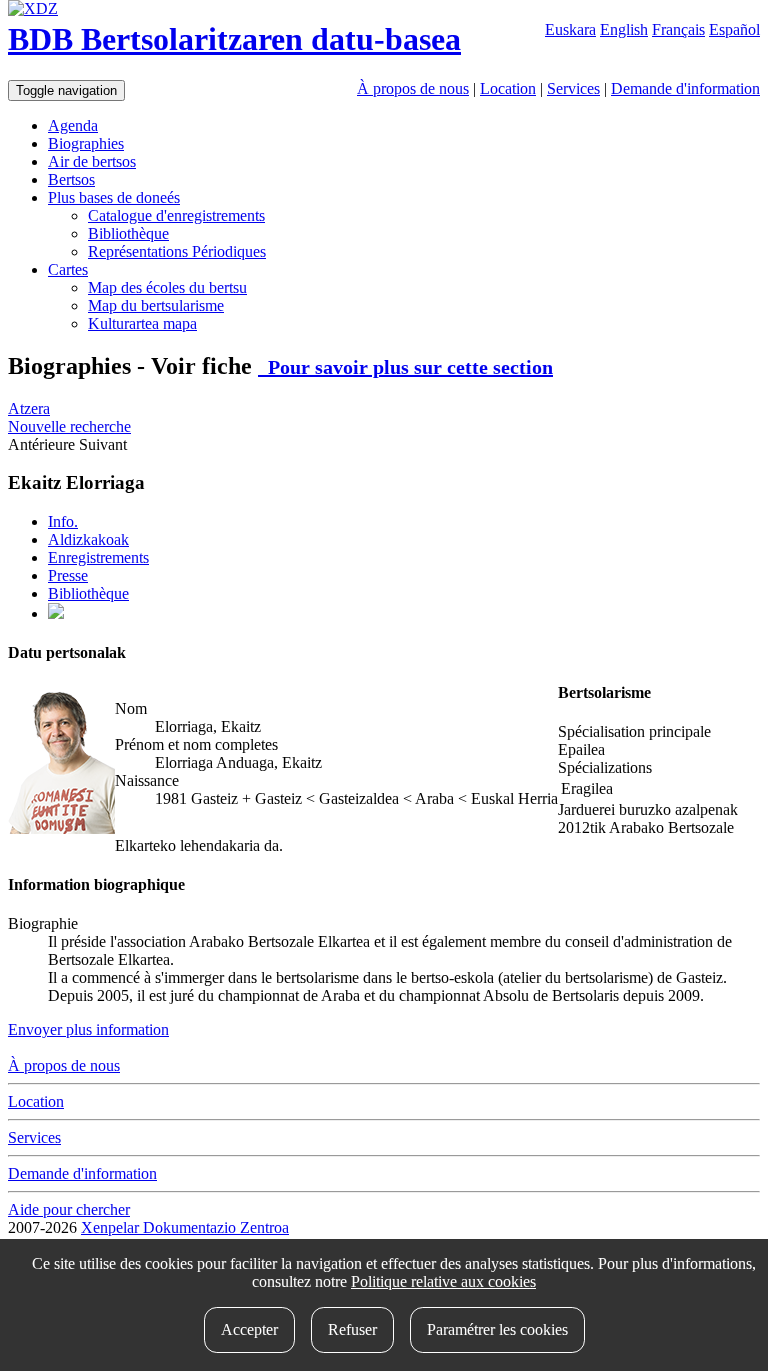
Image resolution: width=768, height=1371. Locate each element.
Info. (63, 521)
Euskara (570, 29)
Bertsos (71, 179)
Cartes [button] (68, 269)
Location (508, 88)
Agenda (73, 125)
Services (573, 88)
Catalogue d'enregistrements (176, 215)
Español (734, 29)
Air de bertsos (92, 161)
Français (678, 29)
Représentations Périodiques (177, 251)
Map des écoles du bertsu (167, 287)
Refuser (352, 1329)
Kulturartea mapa (142, 323)
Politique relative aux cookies (443, 1281)
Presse (68, 575)
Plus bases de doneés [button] (114, 197)
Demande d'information (685, 88)
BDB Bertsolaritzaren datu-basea (234, 39)
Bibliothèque (128, 233)
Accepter (249, 1329)
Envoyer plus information (88, 1029)
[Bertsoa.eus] (56, 613)
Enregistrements (98, 557)
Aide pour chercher (69, 1209)
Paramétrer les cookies (497, 1329)
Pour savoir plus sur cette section (405, 367)
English (624, 29)
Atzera (29, 408)
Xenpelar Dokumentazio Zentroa (185, 1227)
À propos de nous (413, 88)
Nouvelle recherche (69, 426)
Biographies (86, 143)
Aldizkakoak (88, 539)
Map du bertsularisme (156, 305)
